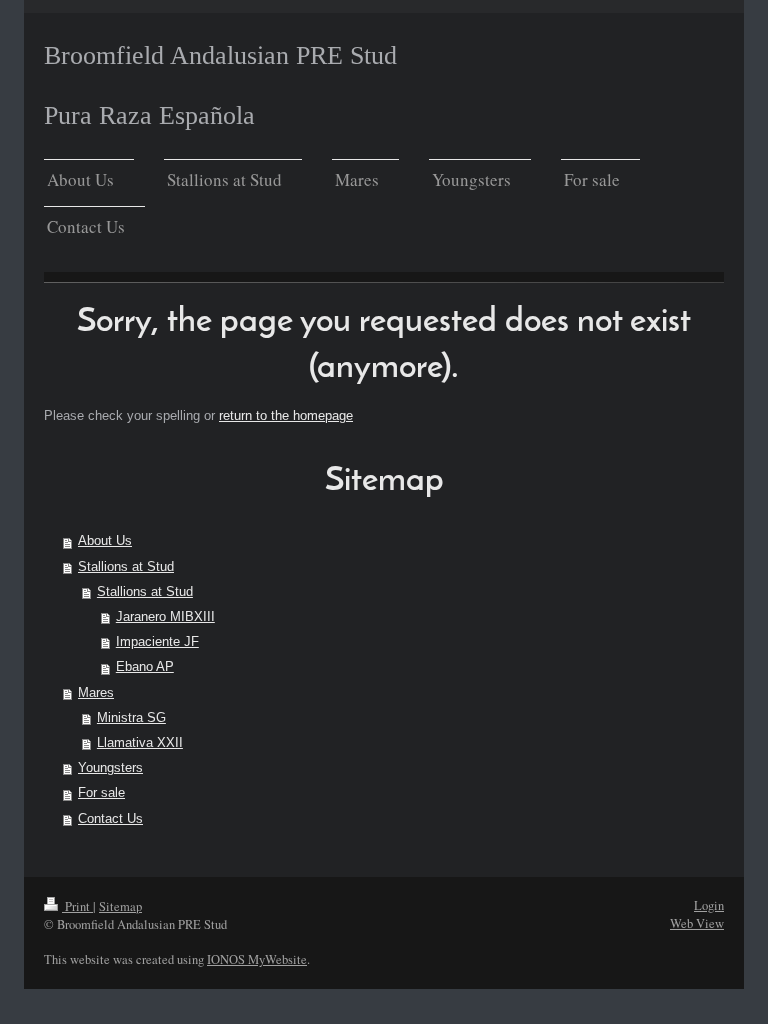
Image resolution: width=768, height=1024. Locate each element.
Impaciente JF (157, 642)
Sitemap (120, 906)
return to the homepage (286, 416)
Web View (697, 923)
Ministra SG (131, 718)
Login (709, 905)
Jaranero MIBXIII (165, 617)
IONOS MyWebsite (257, 959)
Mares (96, 693)
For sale (101, 793)
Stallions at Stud (126, 567)
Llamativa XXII (140, 743)
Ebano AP (145, 667)
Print (77, 906)
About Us (105, 541)
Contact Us (110, 819)
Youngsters (110, 768)
